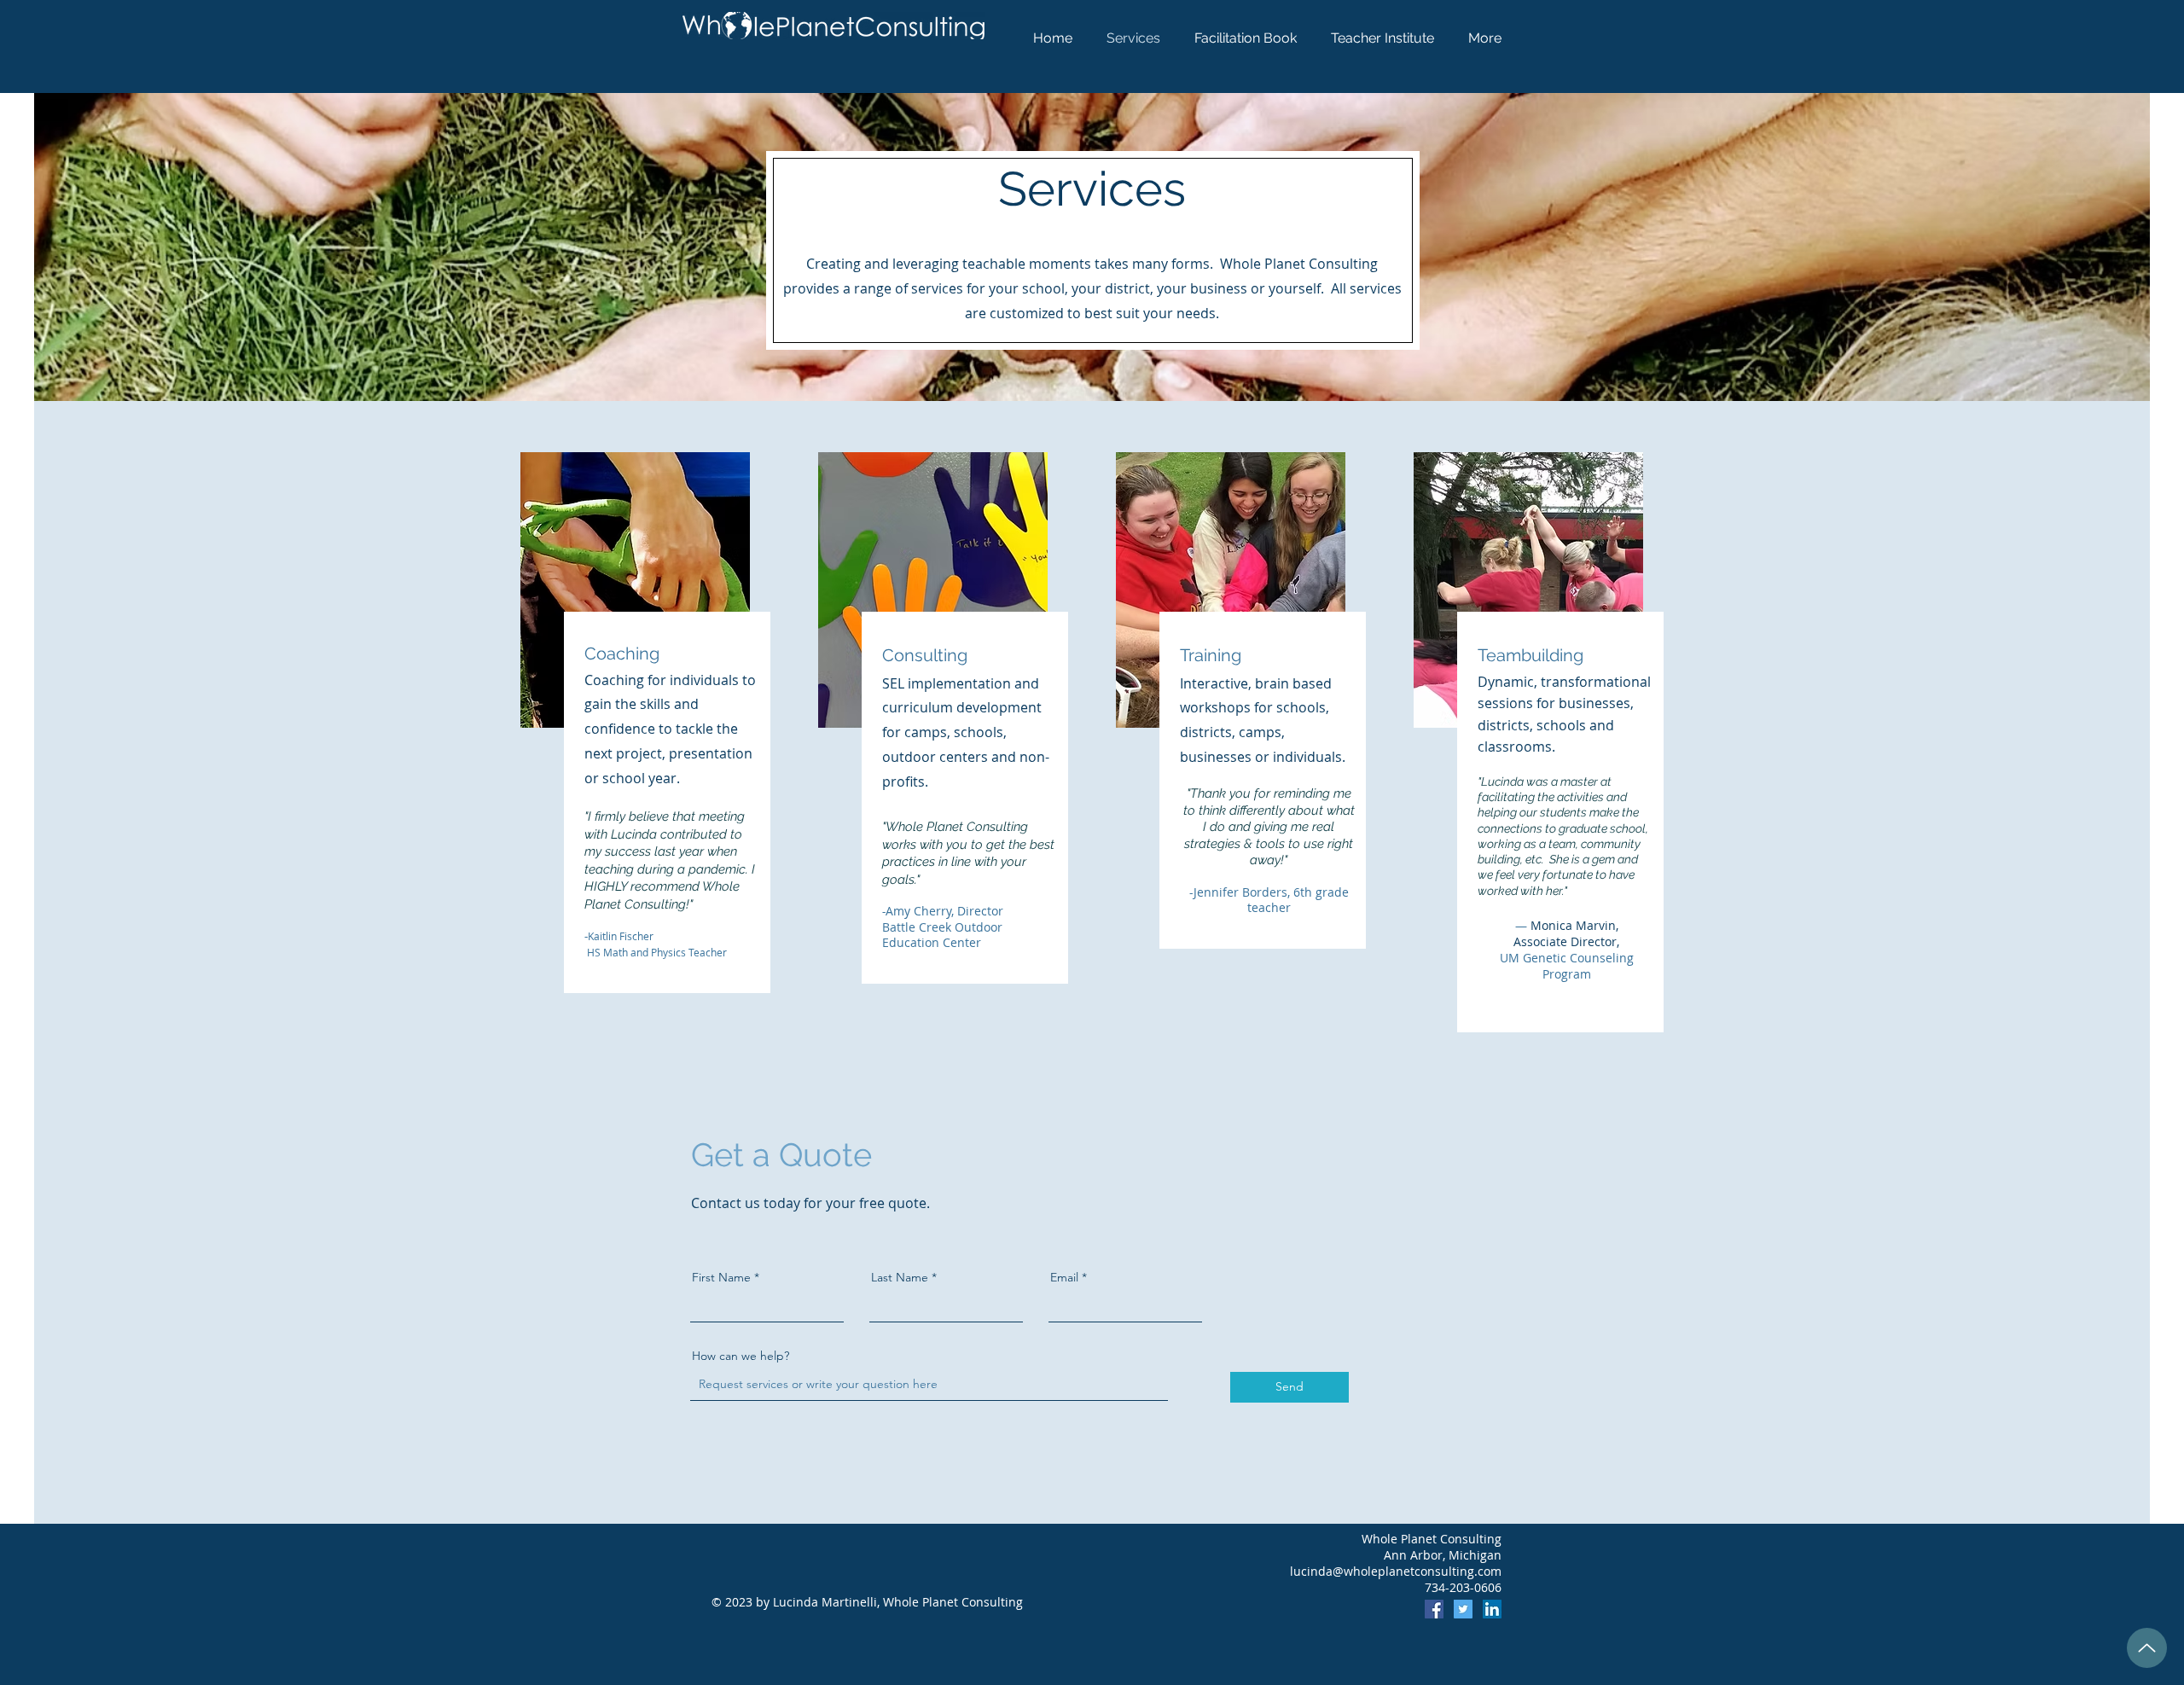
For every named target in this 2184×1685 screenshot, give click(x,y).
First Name (721, 1277)
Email (1064, 1277)
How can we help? (741, 1356)
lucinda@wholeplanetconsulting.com (1396, 1571)
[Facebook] (1434, 1609)
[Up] (2147, 1648)
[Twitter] (1463, 1609)
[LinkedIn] (1492, 1609)
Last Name (900, 1277)
